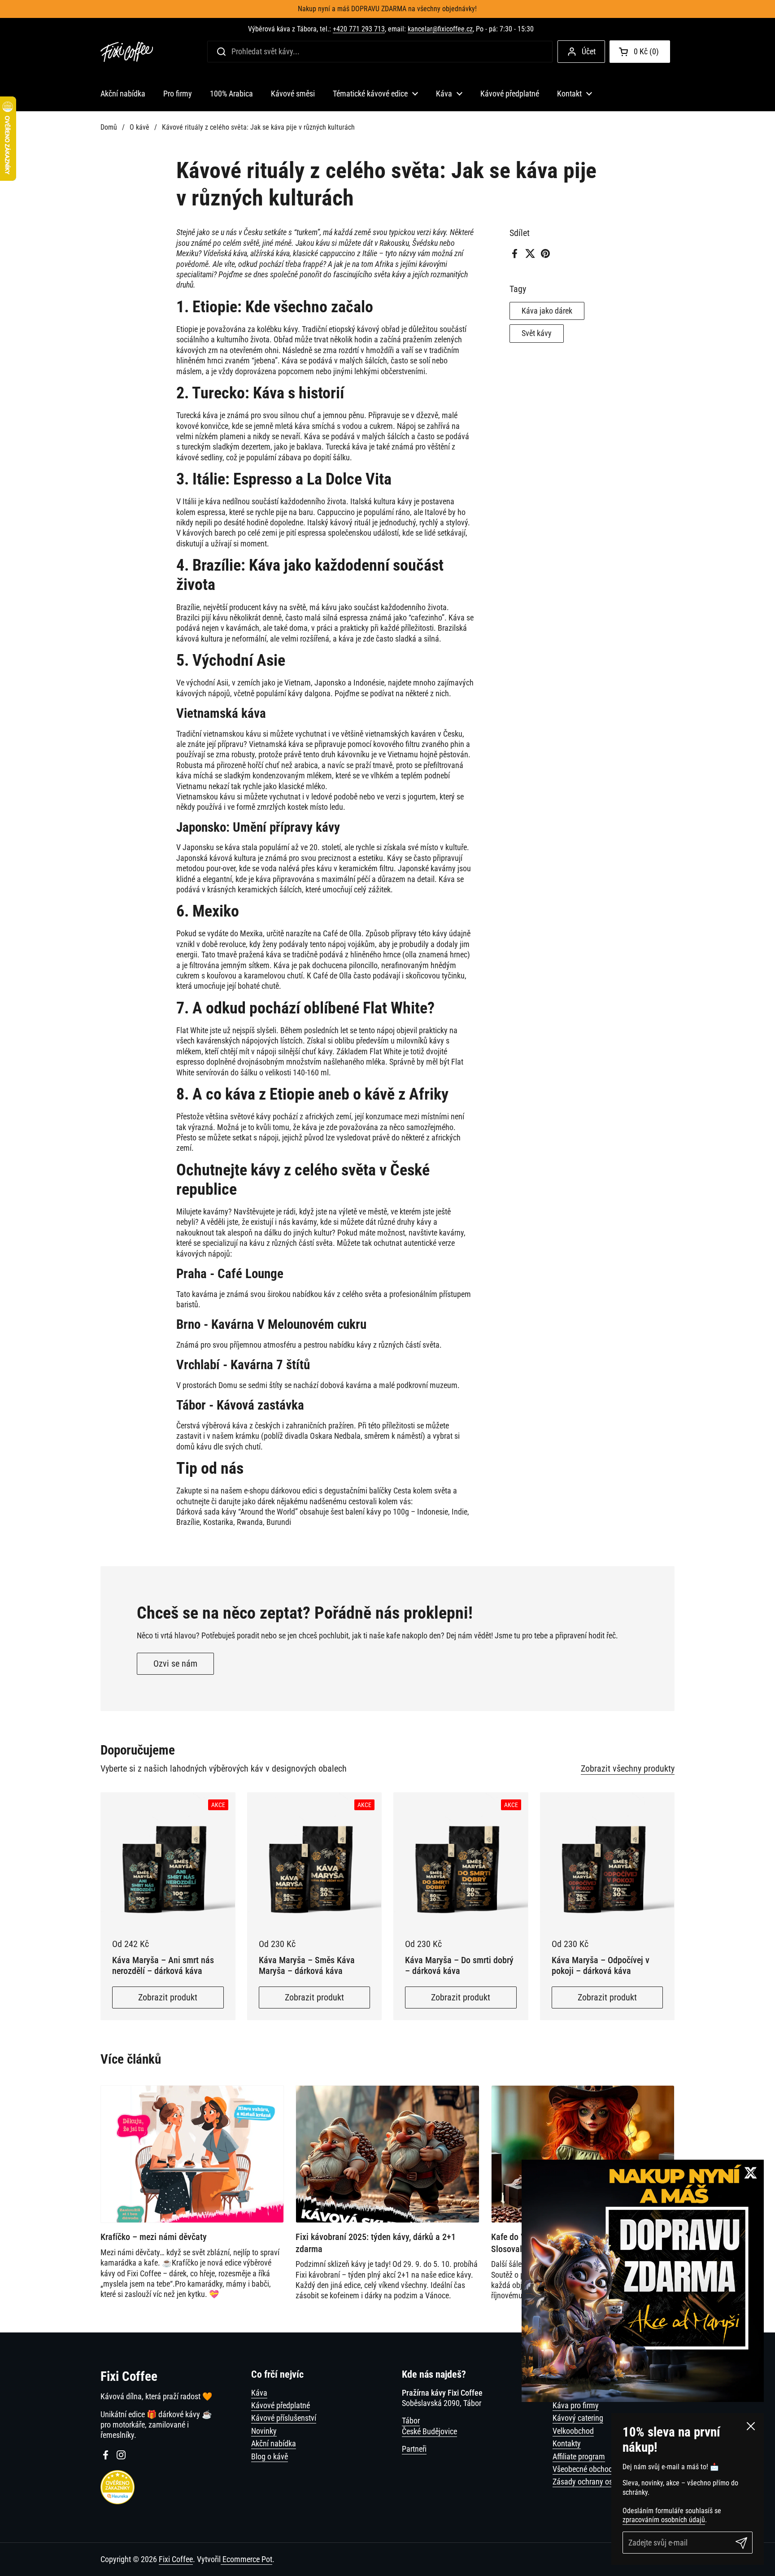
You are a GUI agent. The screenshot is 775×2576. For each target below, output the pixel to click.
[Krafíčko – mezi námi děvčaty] (192, 2154)
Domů (109, 127)
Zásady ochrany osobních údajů (603, 2482)
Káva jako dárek (547, 311)
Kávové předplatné (281, 2405)
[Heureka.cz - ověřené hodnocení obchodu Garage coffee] (118, 2502)
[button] (640, 52)
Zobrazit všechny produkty (628, 1768)
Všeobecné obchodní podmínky (602, 2469)
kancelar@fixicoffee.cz (440, 29)
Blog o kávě (270, 2456)
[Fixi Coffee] (127, 52)
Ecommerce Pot (246, 2559)
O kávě (139, 127)
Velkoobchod (573, 2431)
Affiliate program (579, 2456)
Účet (589, 51)
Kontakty (567, 2443)
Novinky (264, 2431)
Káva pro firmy (576, 2405)
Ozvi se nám (175, 1663)
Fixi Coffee (176, 2559)
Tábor (411, 2421)
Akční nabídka (274, 2443)
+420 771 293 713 (359, 29)
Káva (259, 2393)
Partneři (414, 2449)
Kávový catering (578, 2418)
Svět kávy (537, 334)
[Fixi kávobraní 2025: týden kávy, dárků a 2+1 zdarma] (387, 2154)
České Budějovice (429, 2431)
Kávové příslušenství (284, 2418)
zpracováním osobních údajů (664, 2520)
